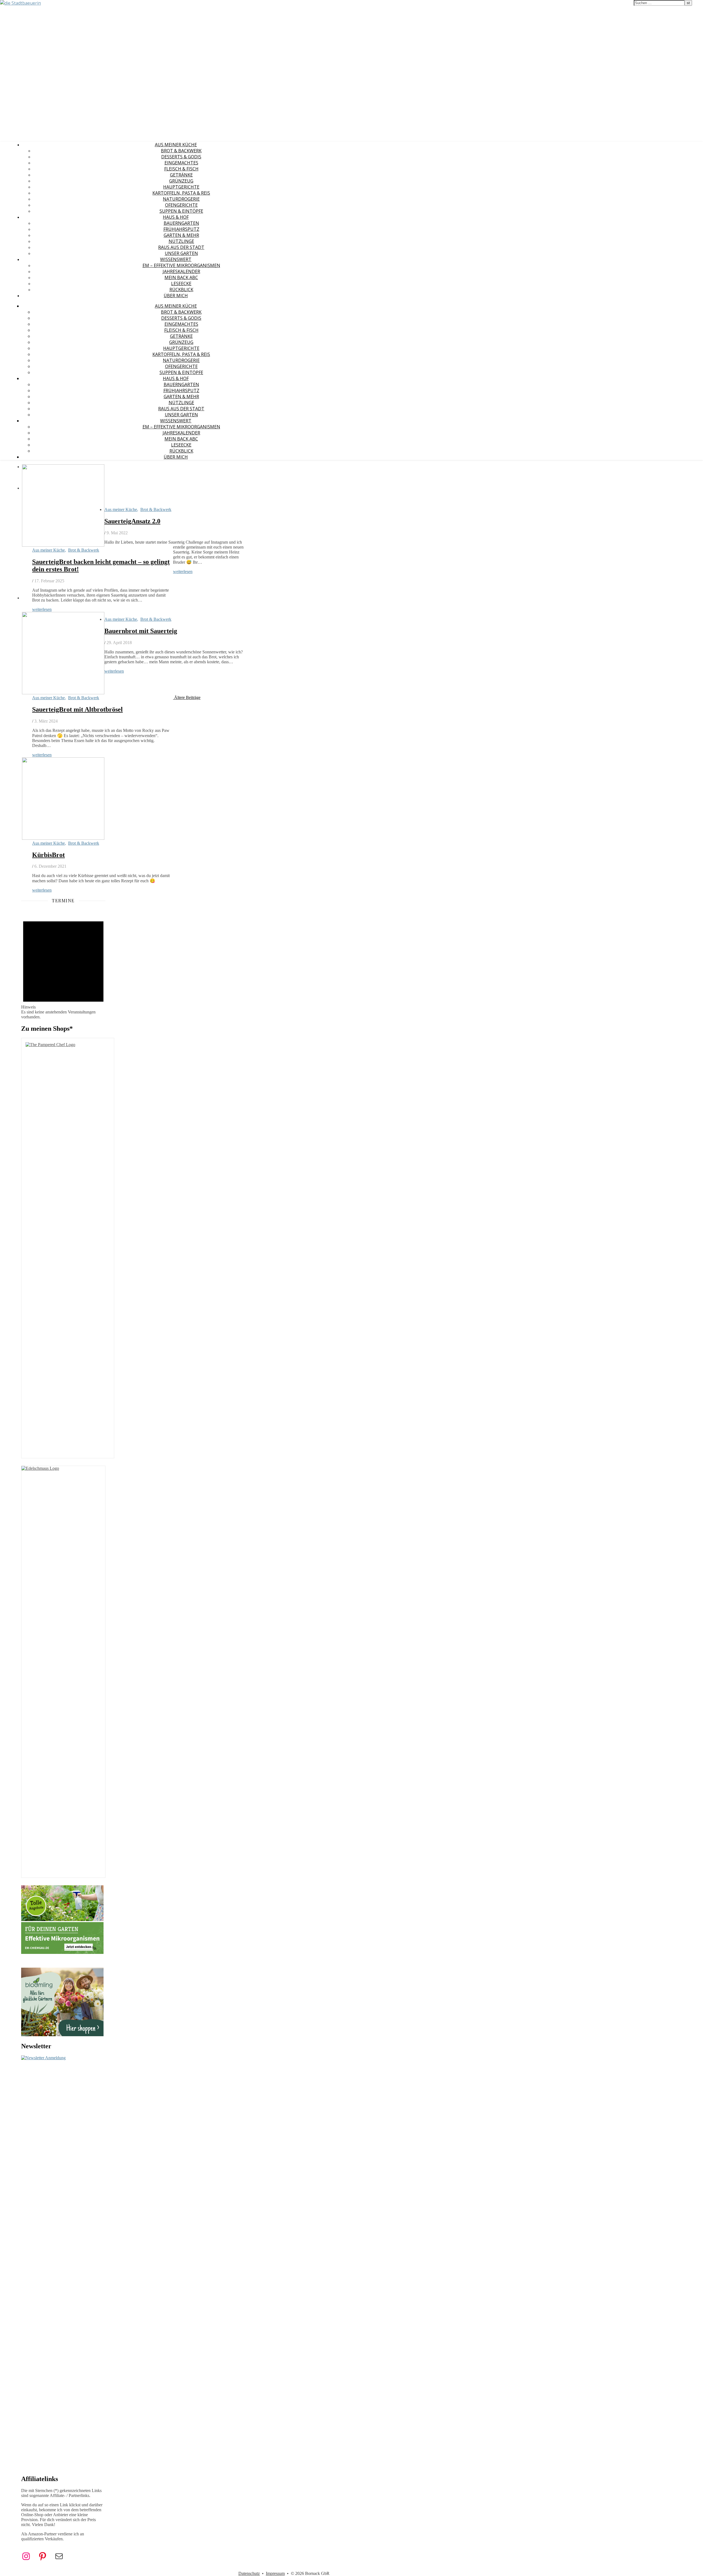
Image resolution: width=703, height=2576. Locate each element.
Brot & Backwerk (181, 151)
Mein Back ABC (181, 277)
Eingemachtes (181, 163)
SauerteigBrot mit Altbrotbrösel (77, 709)
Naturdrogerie (181, 199)
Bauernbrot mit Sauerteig (141, 631)
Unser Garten (181, 253)
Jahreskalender (181, 271)
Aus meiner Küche (176, 145)
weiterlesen (42, 609)
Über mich (176, 296)
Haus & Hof (176, 217)
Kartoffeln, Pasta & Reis (181, 193)
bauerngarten (181, 223)
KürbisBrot (48, 855)
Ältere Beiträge (187, 697)
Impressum (275, 2573)
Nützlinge (181, 241)
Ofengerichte (181, 205)
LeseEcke (181, 283)
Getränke (181, 175)
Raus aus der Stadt (181, 247)
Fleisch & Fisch (181, 169)
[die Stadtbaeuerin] (20, 3)
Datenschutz (249, 2573)
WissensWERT (176, 259)
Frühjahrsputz (181, 229)
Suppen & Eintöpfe (181, 211)
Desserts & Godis (181, 157)
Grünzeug (181, 181)
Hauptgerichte (181, 187)
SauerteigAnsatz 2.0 (132, 521)
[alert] (63, 965)
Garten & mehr (181, 235)
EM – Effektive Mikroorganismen (181, 265)
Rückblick (181, 290)
